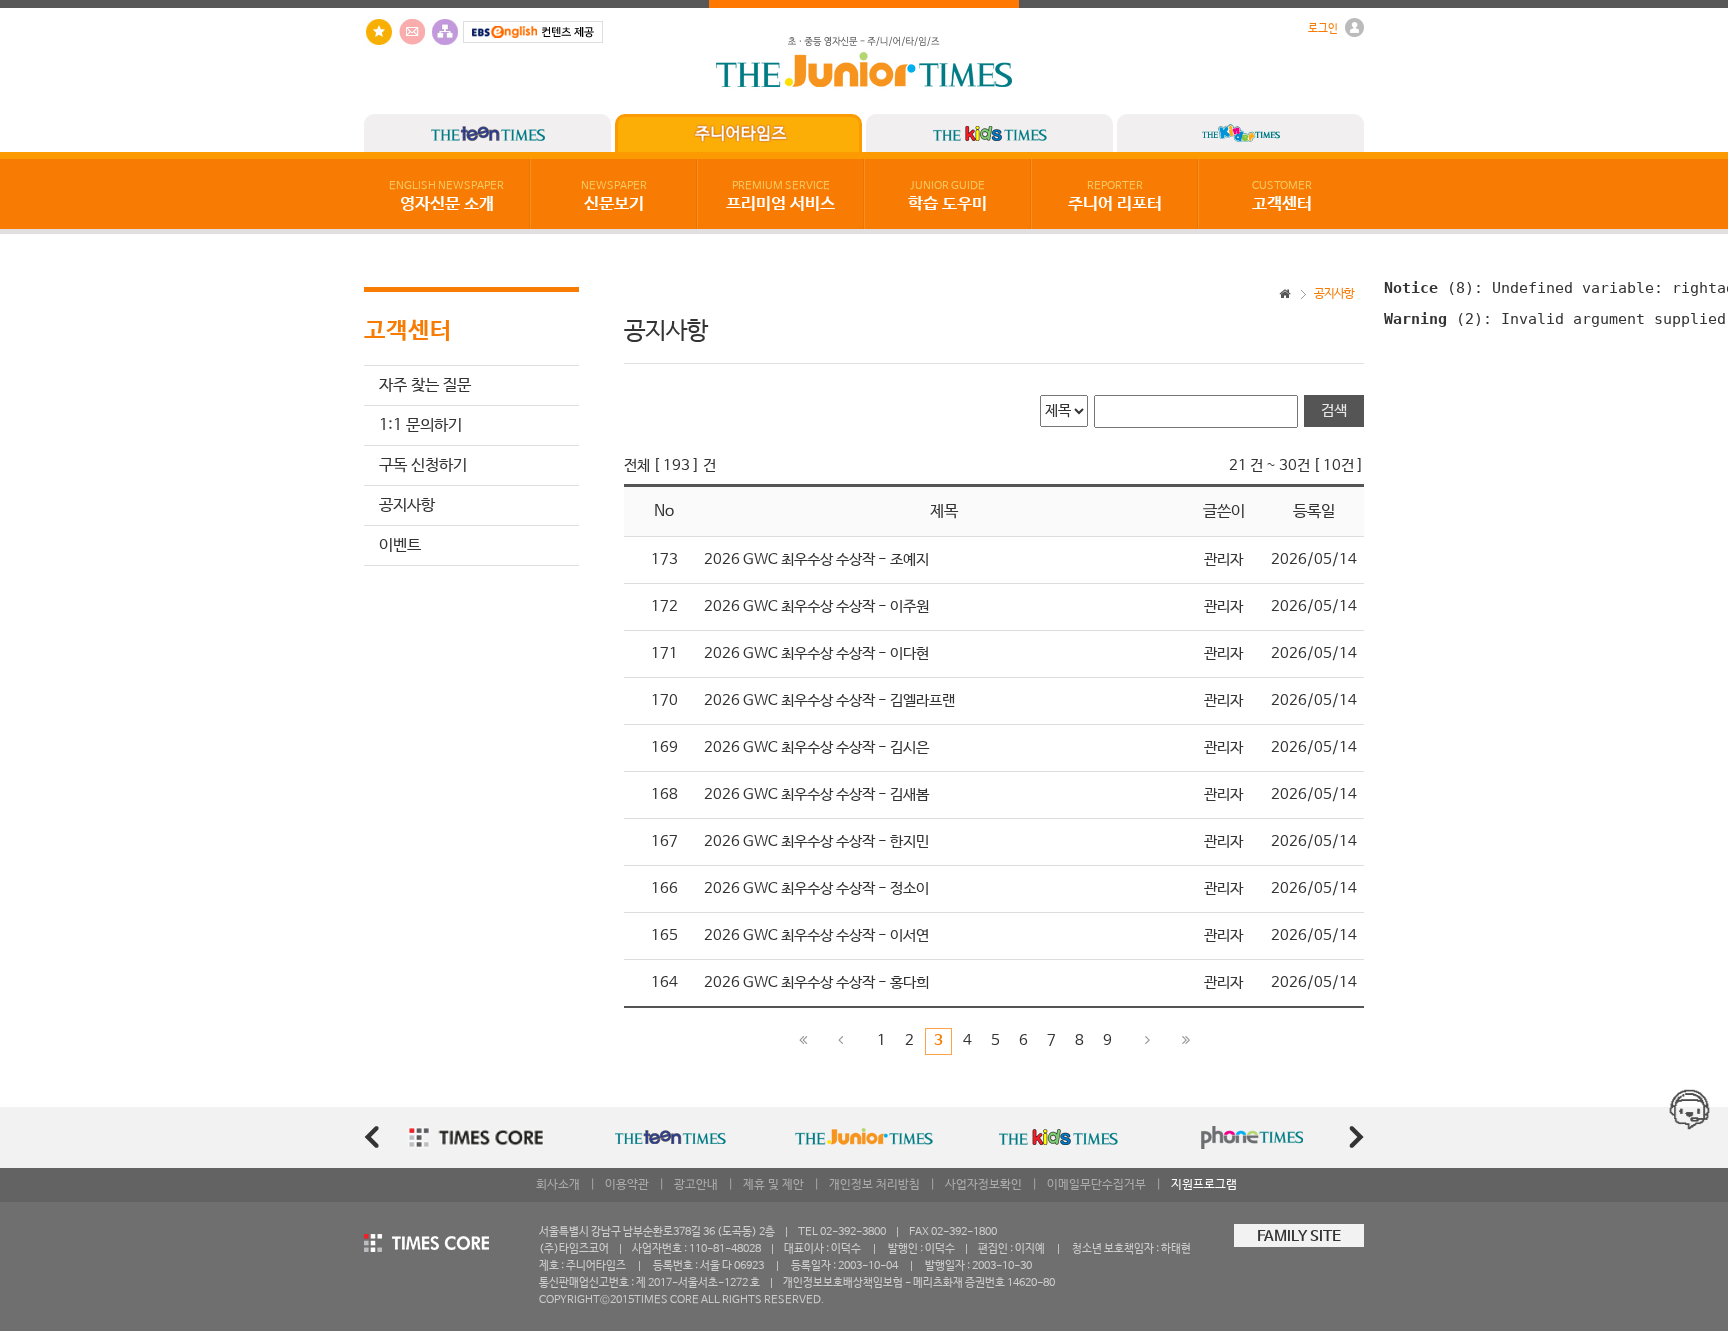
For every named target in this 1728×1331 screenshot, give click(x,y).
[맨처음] (803, 1041)
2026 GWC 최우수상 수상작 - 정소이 (816, 889)
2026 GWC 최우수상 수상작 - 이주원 (816, 607)
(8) (1429, 287)
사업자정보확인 (983, 1185)
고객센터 (1282, 197)
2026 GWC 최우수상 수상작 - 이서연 (816, 936)
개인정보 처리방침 (874, 1185)
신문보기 (614, 197)
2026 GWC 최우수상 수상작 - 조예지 (816, 560)
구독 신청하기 (423, 465)
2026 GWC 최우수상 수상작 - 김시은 (816, 748)
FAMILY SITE (1299, 1237)
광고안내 (696, 1185)
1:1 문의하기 (420, 425)
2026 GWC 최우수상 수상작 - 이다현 (816, 654)
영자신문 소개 (446, 197)
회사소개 (558, 1185)
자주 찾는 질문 (425, 385)
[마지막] (1186, 1041)
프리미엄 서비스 (780, 197)
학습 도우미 (947, 197)
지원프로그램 (1204, 1185)
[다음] (1148, 1041)
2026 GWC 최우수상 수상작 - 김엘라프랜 (829, 701)
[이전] (841, 1041)
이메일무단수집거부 (1096, 1185)
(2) (1433, 318)
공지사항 (407, 505)
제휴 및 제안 (773, 1185)
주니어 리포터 (1115, 197)
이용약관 (627, 1185)
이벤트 (400, 545)
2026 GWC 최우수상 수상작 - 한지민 (816, 842)
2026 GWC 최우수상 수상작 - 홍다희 (816, 983)
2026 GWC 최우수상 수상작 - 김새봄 (816, 795)
